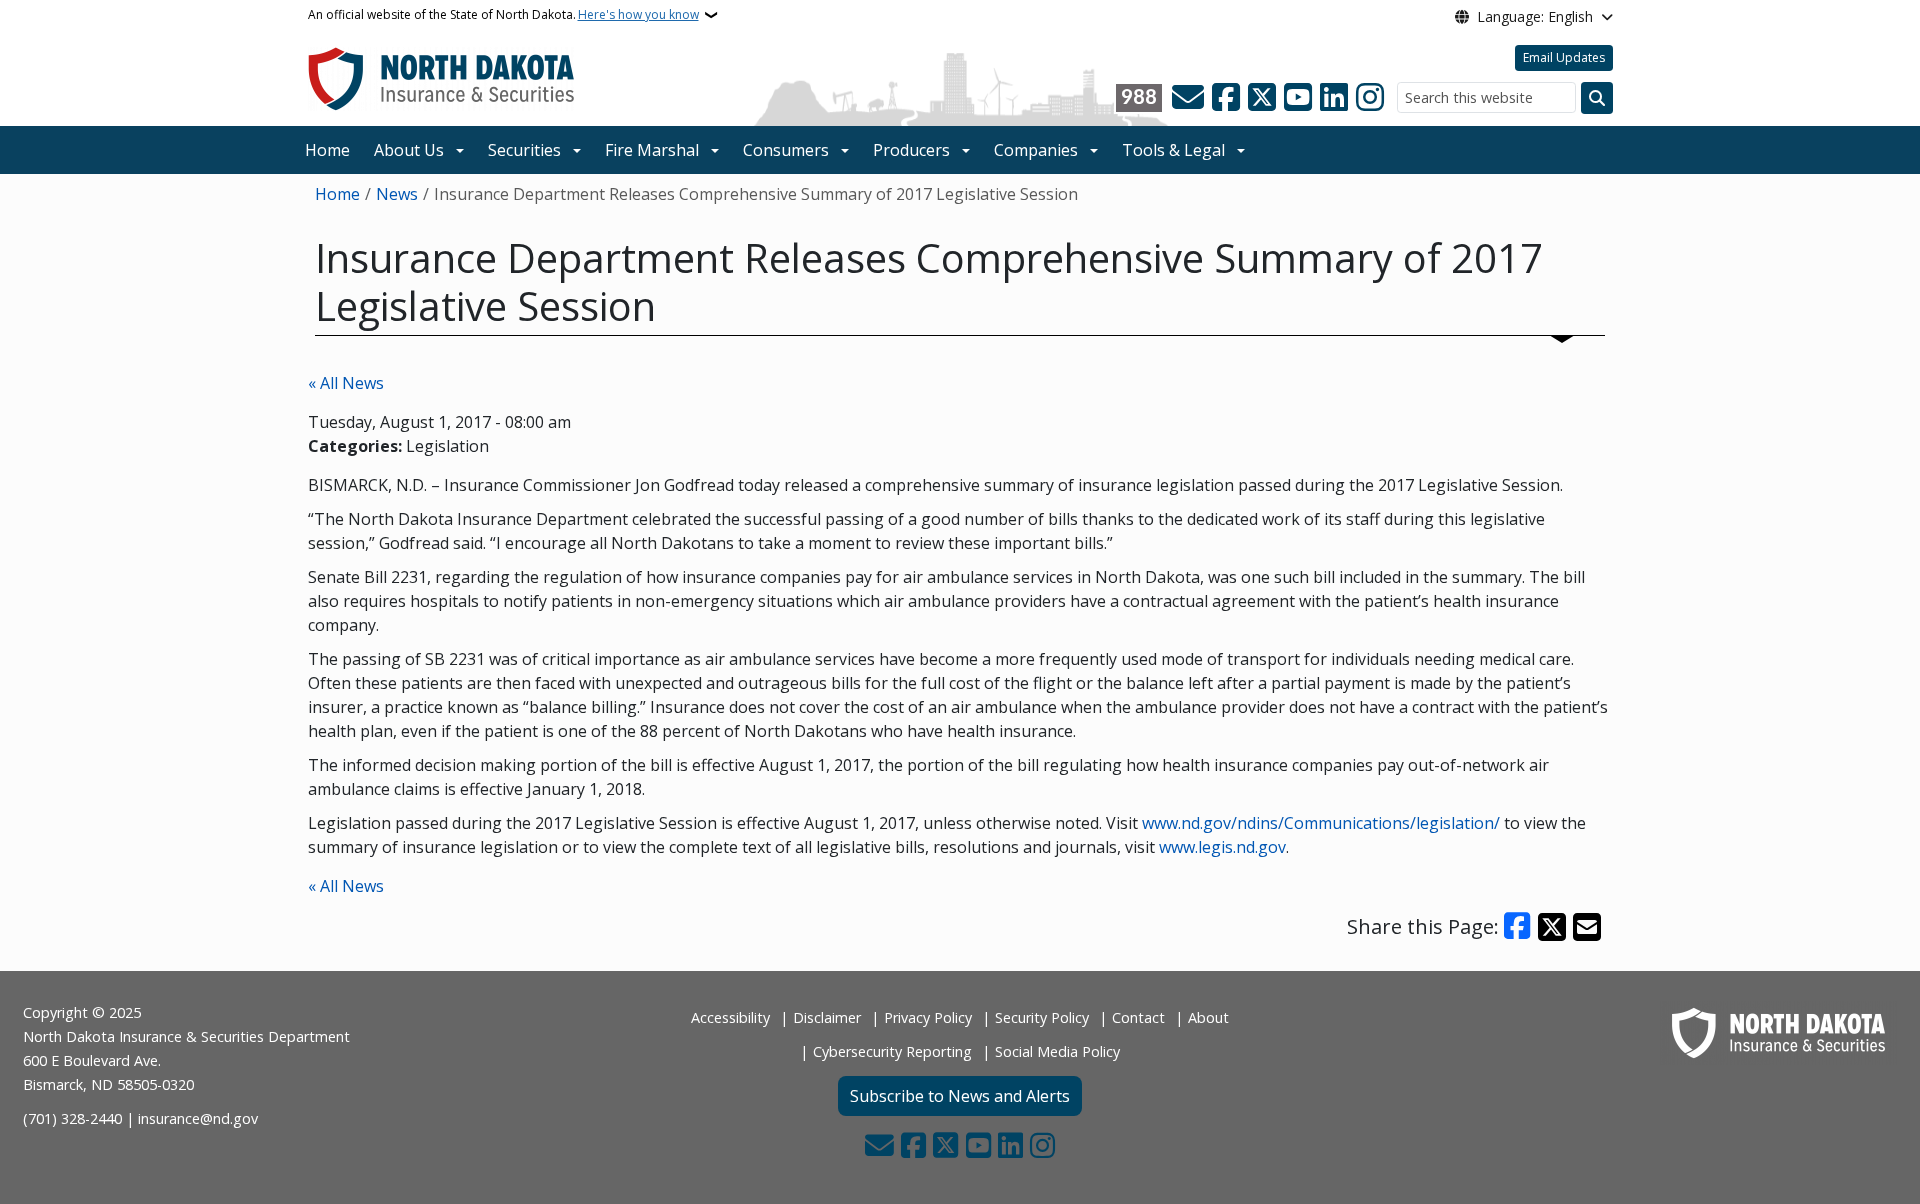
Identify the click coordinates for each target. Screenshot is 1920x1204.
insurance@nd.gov (198, 1118)
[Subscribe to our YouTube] (1298, 98)
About (1208, 1017)
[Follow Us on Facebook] (1226, 98)
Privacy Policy (928, 1017)
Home (327, 150)
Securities (524, 150)
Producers (911, 150)
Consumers (786, 150)
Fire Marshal (652, 150)
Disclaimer (827, 1017)
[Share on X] (1552, 927)
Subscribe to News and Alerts (960, 1096)
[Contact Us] (1188, 98)
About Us (409, 150)
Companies (1036, 150)
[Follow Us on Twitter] (1262, 98)
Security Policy (1042, 1017)
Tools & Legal (1173, 150)
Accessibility (730, 1017)
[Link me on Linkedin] (1334, 98)
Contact (1138, 1017)
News (397, 194)
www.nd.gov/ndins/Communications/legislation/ (1321, 823)
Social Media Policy (1057, 1051)
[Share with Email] (1587, 927)
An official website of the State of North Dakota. (503, 14)
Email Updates (1564, 57)
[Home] (441, 78)
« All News (346, 383)
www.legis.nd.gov (1222, 847)
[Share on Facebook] (1518, 927)
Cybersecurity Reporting (892, 1051)
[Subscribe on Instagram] (1370, 98)
